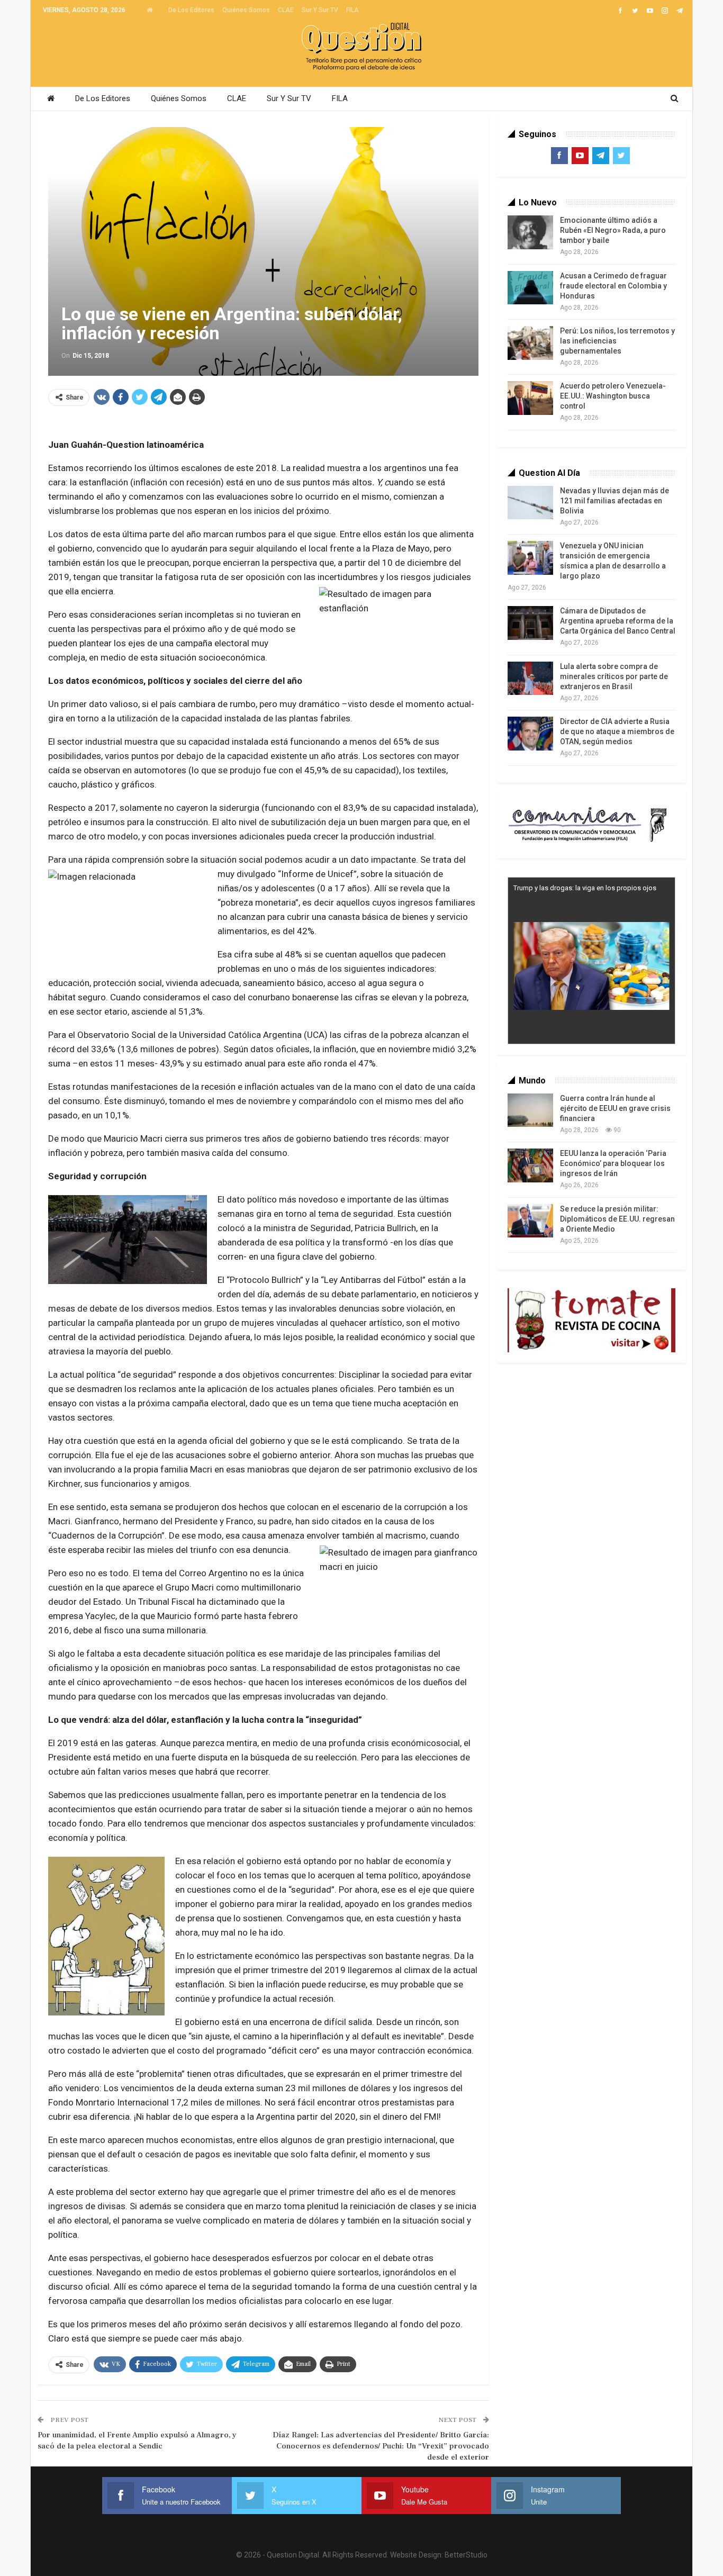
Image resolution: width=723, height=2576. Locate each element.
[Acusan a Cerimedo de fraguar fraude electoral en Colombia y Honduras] (530, 288)
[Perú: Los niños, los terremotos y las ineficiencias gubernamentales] (530, 343)
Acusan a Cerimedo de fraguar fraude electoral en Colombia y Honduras (613, 286)
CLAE (286, 10)
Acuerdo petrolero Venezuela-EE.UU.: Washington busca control (613, 396)
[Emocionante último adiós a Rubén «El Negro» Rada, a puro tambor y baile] (530, 232)
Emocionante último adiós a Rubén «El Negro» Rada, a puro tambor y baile (613, 230)
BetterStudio (466, 2555)
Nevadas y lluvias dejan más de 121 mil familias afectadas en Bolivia (614, 501)
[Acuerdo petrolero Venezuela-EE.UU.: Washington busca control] (530, 398)
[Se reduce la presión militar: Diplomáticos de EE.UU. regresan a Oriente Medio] (530, 1221)
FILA (353, 10)
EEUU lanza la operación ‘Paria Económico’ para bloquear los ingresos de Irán (613, 1163)
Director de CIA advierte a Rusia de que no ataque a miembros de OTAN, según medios (617, 731)
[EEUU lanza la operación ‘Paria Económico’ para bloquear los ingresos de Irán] (530, 1165)
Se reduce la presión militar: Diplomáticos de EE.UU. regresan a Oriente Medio (617, 1219)
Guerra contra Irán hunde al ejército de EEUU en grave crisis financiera (615, 1108)
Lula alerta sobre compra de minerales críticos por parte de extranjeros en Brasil (614, 676)
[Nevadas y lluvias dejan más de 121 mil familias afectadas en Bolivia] (530, 503)
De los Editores (191, 10)
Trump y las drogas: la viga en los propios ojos (585, 888)
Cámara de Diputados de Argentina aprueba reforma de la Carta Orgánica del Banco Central (618, 621)
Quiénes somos (246, 10)
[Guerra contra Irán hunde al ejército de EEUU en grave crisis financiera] (530, 1110)
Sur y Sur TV (320, 10)
